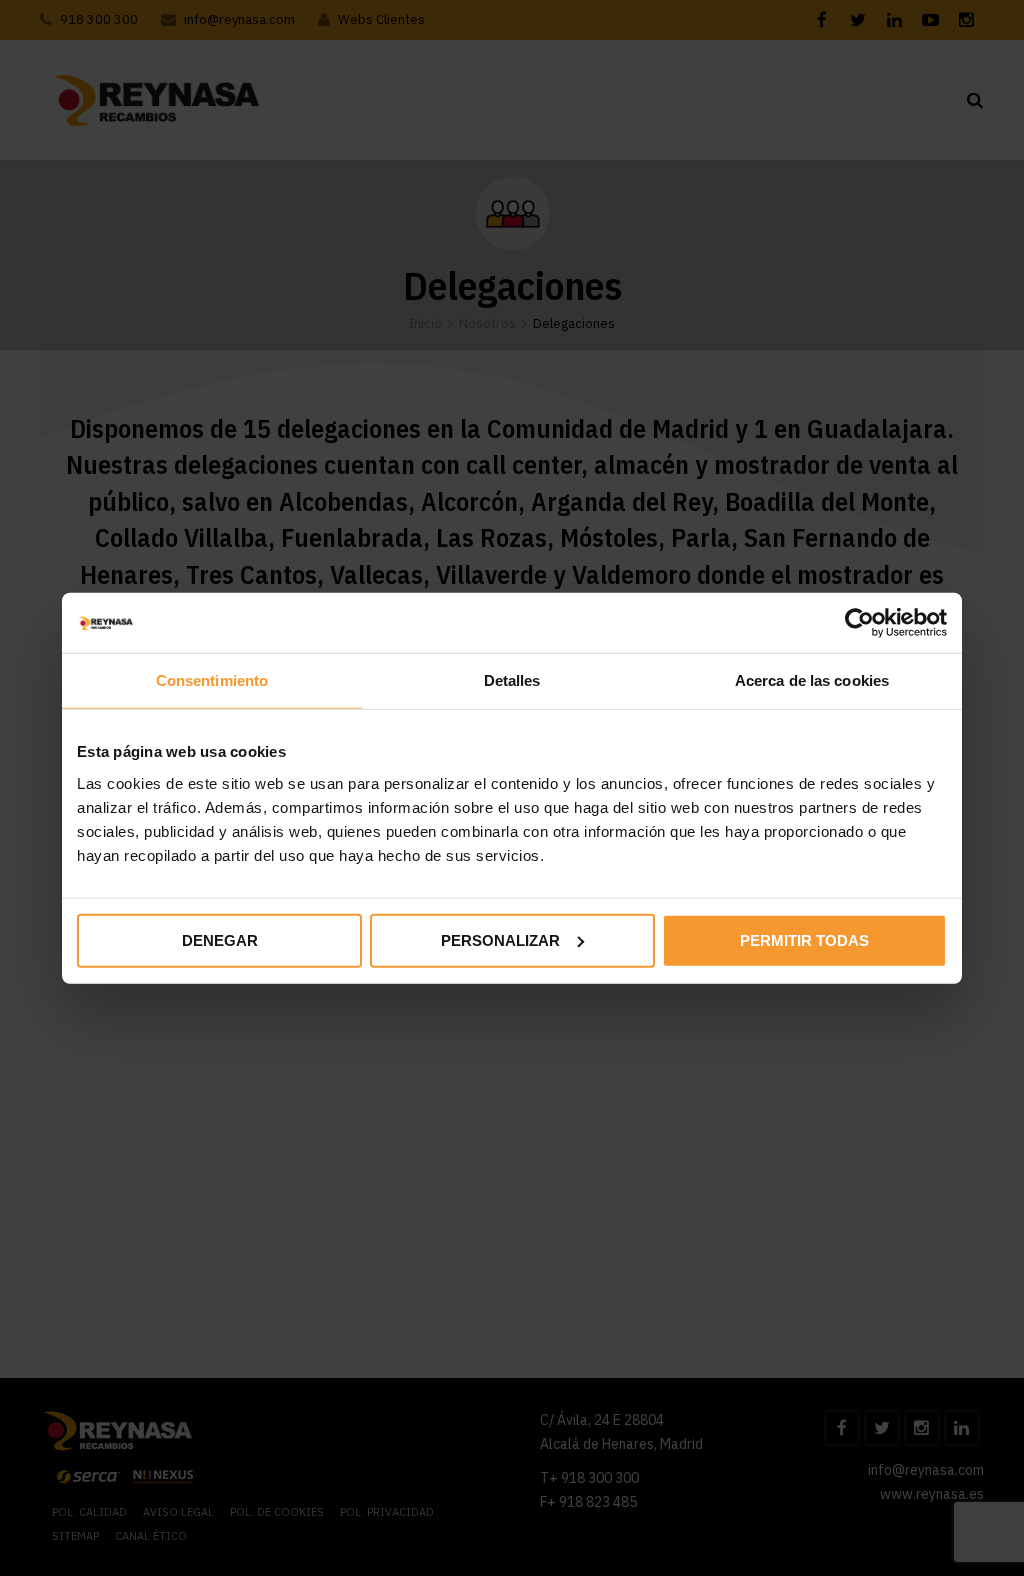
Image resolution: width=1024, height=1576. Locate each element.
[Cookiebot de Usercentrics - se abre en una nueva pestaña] (859, 623)
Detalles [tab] (512, 680)
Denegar (220, 939)
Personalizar (500, 939)
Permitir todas (804, 939)
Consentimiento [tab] (212, 680)
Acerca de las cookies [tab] (812, 680)
